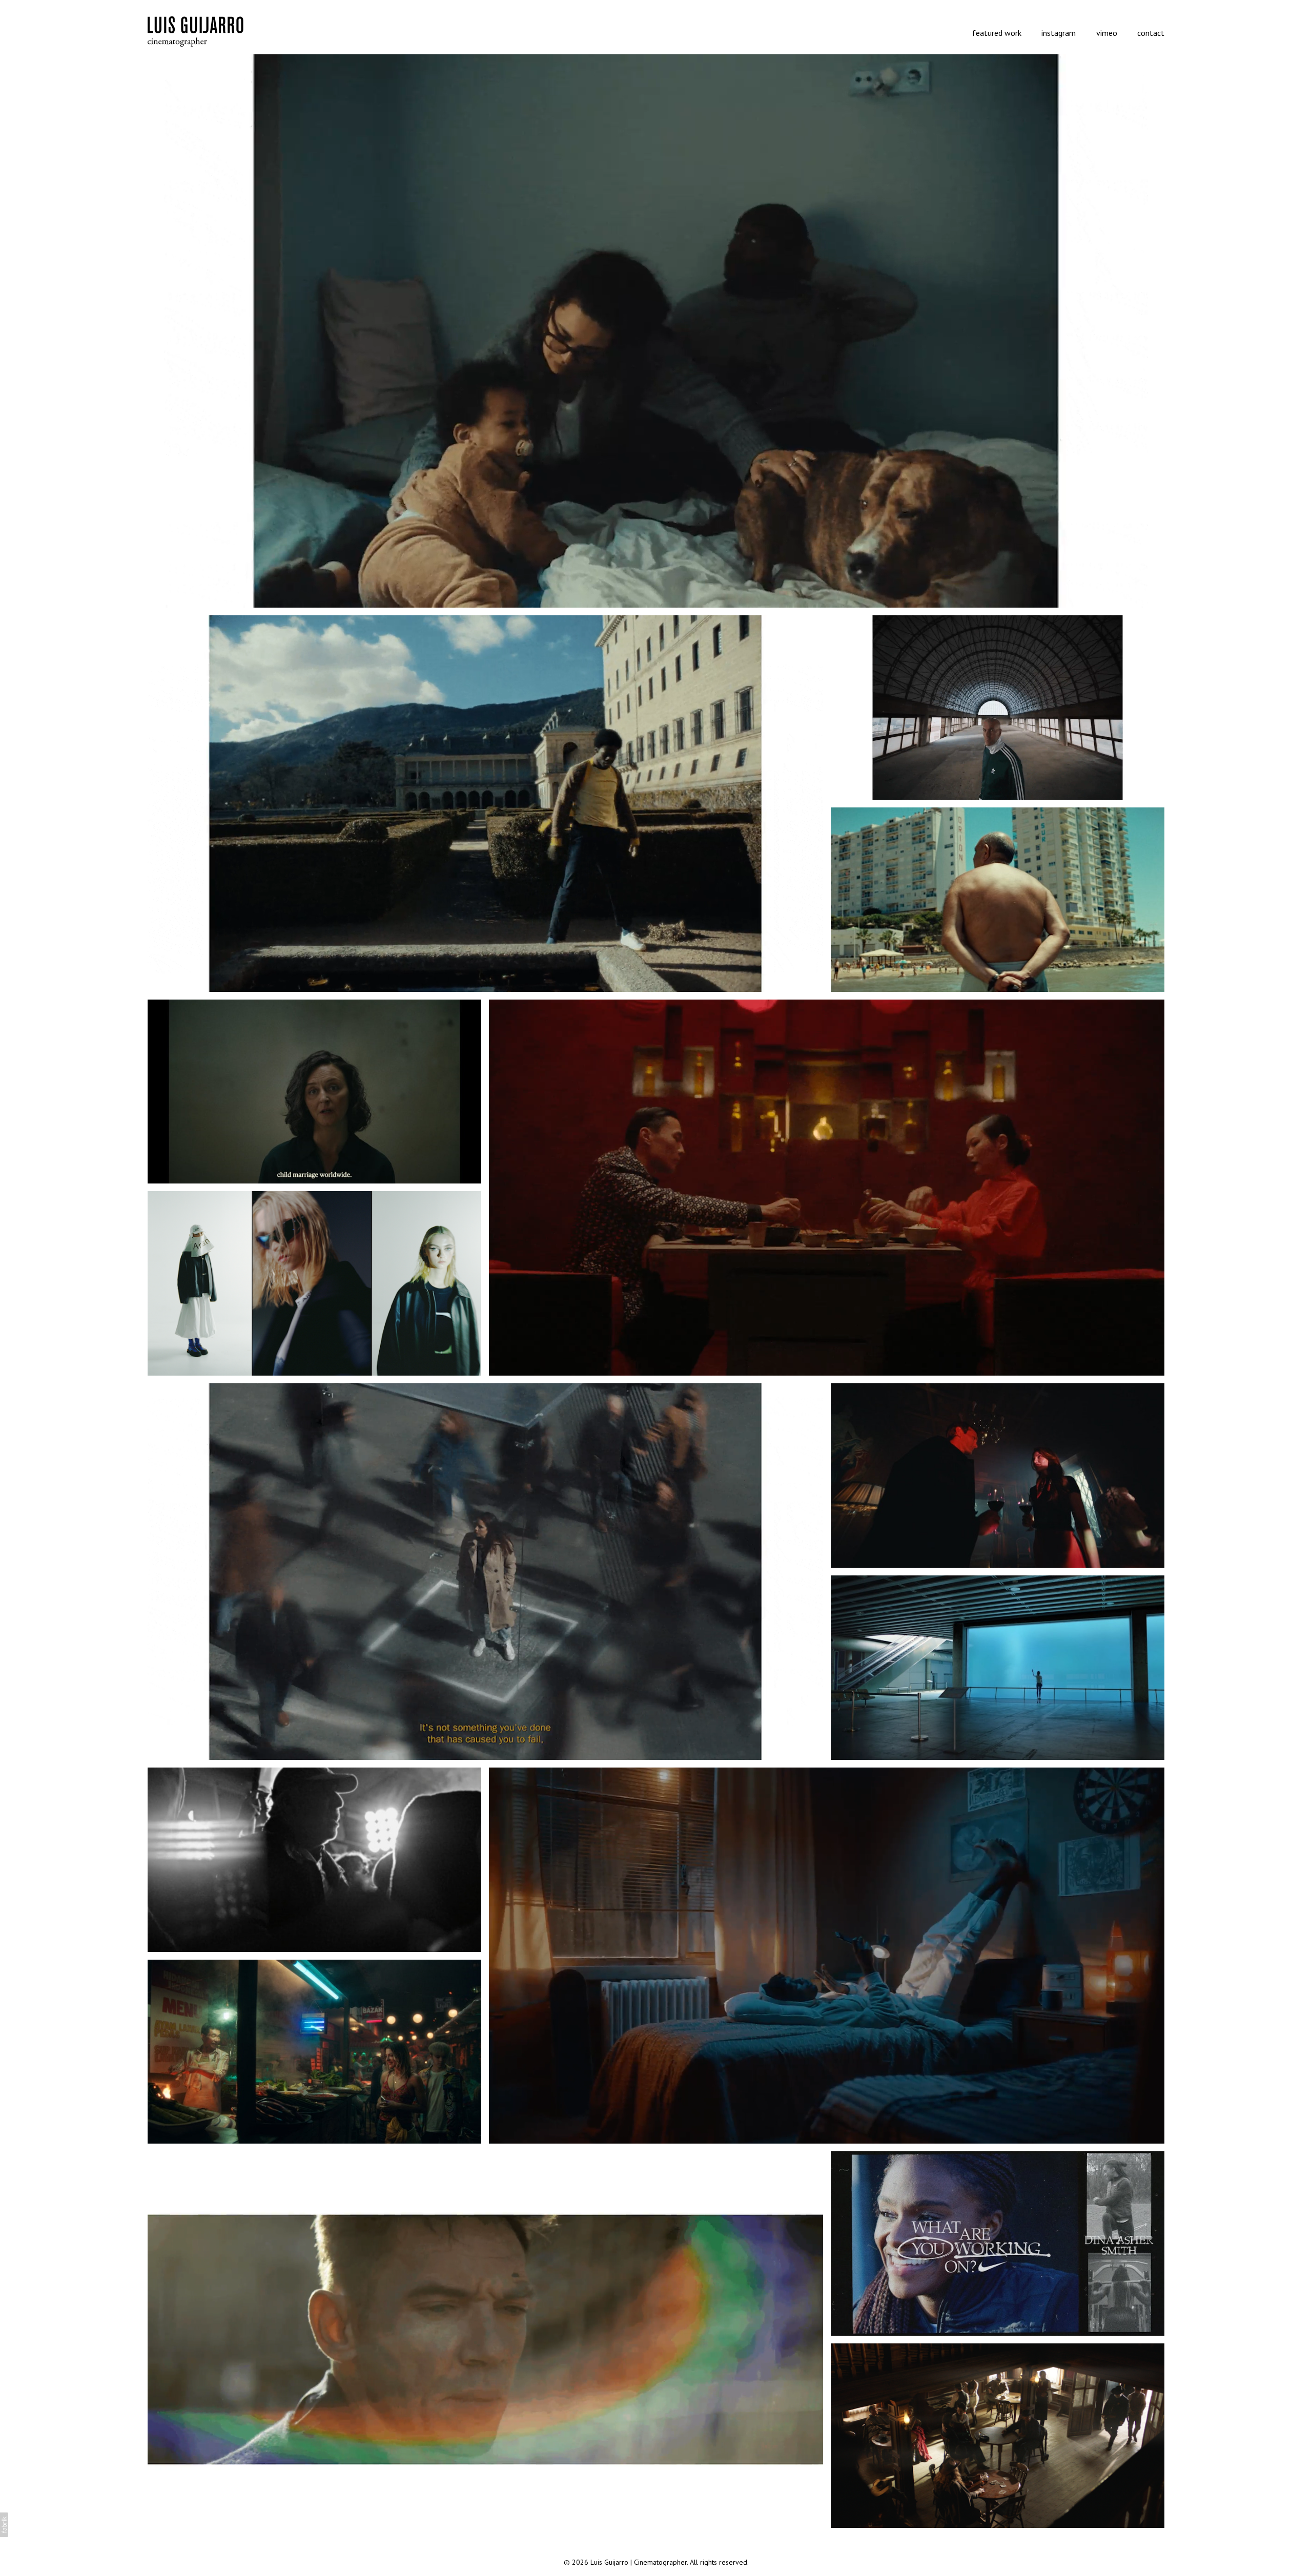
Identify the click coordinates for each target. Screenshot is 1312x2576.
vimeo (1107, 33)
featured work (997, 33)
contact (1151, 33)
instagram (1059, 33)
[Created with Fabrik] (4, 2525)
